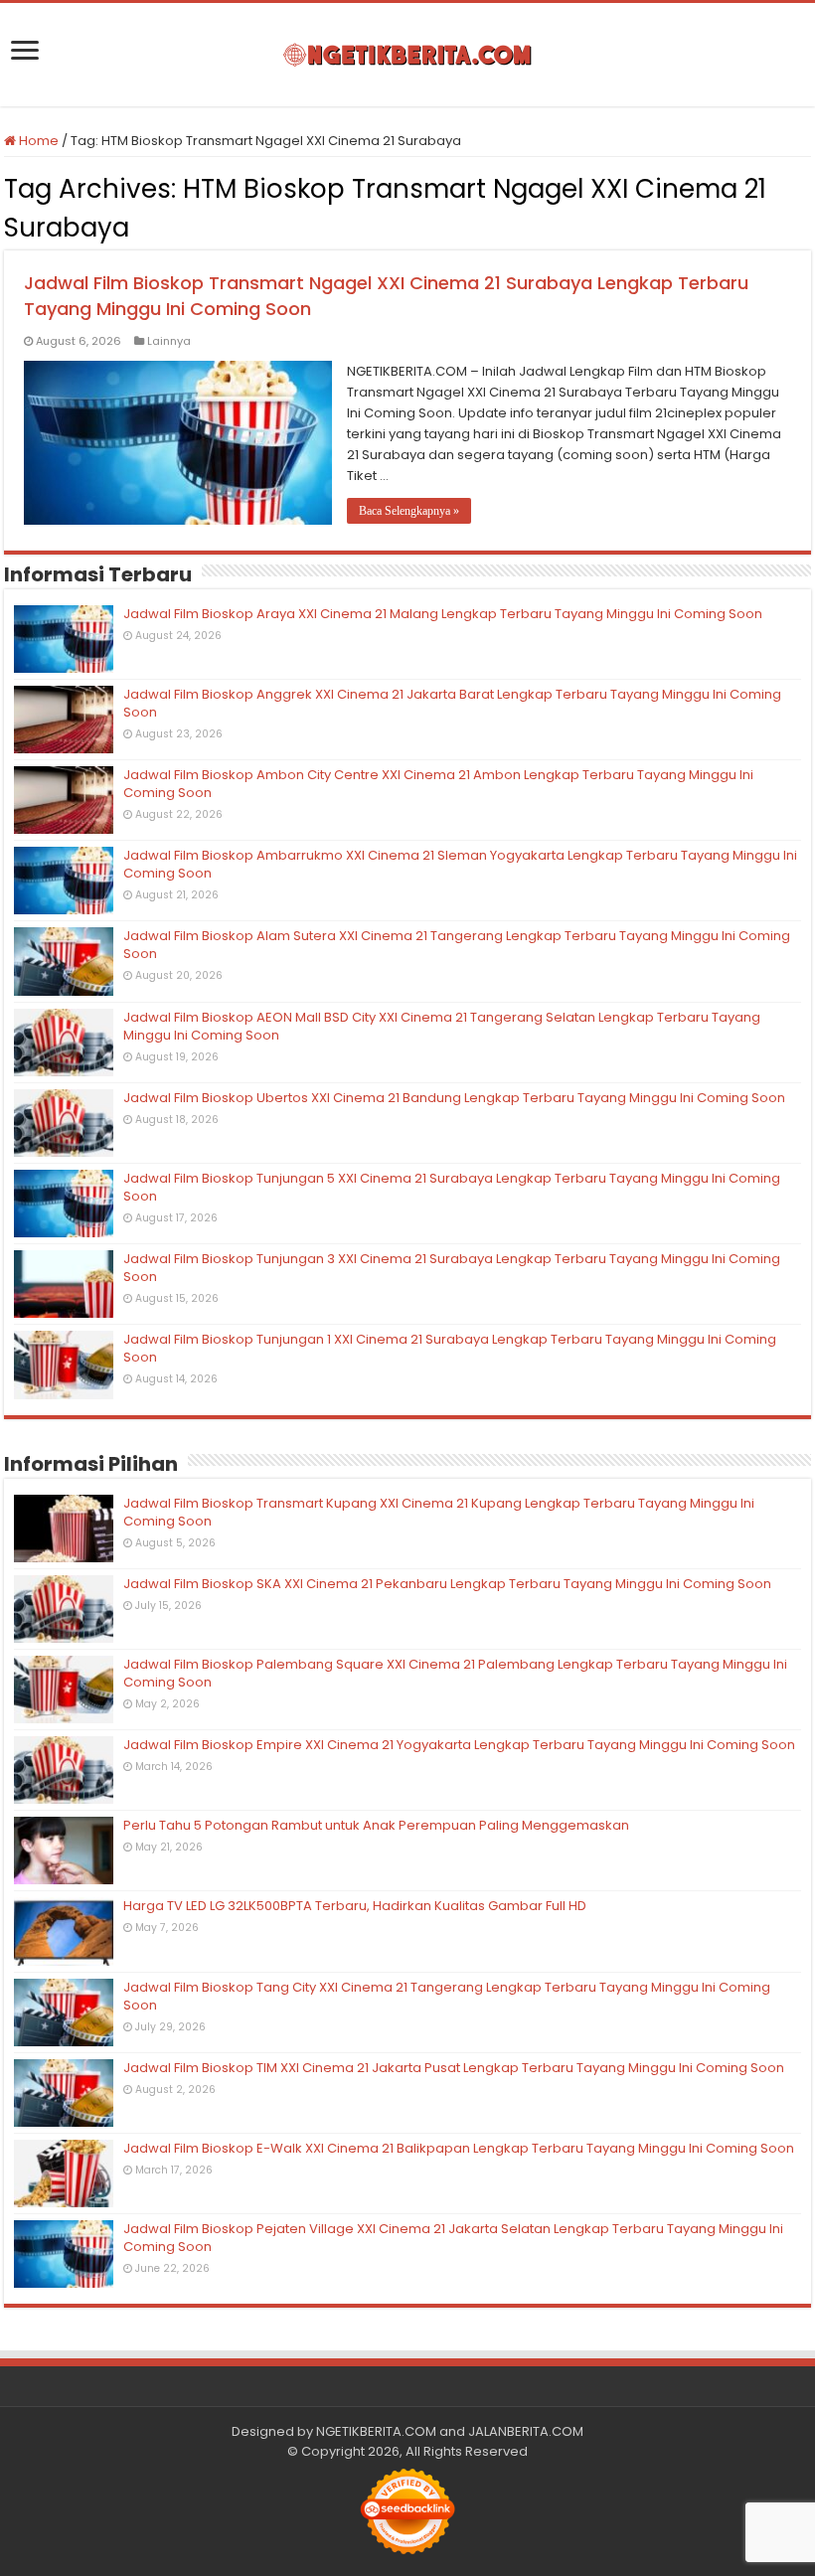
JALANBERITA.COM (526, 2431)
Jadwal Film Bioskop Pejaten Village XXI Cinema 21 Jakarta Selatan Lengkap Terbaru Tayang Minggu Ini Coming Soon (453, 2238)
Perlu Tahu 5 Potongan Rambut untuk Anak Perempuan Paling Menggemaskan (376, 1825)
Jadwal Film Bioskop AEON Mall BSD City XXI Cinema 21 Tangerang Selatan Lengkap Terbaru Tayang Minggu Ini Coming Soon (442, 1026)
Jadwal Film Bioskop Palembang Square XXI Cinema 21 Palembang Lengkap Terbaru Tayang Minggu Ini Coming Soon (455, 1673)
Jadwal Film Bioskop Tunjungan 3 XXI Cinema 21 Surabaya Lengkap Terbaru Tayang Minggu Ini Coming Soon (452, 1268)
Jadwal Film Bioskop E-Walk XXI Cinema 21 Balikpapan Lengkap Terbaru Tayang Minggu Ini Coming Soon (459, 2148)
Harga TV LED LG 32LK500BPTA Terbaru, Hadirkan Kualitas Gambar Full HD (355, 1906)
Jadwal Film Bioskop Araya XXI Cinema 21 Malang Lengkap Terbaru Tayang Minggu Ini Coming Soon (443, 614)
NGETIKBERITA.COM (376, 2431)
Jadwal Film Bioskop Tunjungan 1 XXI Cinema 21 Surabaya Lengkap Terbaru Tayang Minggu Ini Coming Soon (450, 1348)
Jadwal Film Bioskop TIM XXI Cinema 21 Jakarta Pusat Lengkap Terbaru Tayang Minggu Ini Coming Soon (454, 2068)
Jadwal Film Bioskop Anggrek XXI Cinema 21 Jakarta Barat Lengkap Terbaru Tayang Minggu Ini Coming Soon (452, 703)
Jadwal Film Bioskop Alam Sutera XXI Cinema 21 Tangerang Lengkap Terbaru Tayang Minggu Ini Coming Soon (457, 945)
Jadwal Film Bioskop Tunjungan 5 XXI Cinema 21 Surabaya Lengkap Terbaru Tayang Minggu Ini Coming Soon (452, 1187)
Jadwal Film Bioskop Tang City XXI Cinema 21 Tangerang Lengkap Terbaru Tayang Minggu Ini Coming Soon (447, 1996)
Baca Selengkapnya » (409, 511)
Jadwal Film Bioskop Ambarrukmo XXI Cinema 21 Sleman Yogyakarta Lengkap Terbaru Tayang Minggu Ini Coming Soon (460, 864)
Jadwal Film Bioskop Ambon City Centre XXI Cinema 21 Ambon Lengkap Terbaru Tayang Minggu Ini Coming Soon (438, 784)
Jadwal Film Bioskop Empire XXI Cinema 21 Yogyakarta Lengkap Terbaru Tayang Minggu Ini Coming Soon (459, 1745)
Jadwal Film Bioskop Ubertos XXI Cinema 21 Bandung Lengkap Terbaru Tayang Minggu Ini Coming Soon (454, 1098)
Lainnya (169, 341)
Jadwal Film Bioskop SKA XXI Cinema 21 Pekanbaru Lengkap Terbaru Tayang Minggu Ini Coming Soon (447, 1584)
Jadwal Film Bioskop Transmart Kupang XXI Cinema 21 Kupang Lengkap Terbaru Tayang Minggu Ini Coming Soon (439, 1512)
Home (37, 141)
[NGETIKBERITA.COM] (407, 55)
